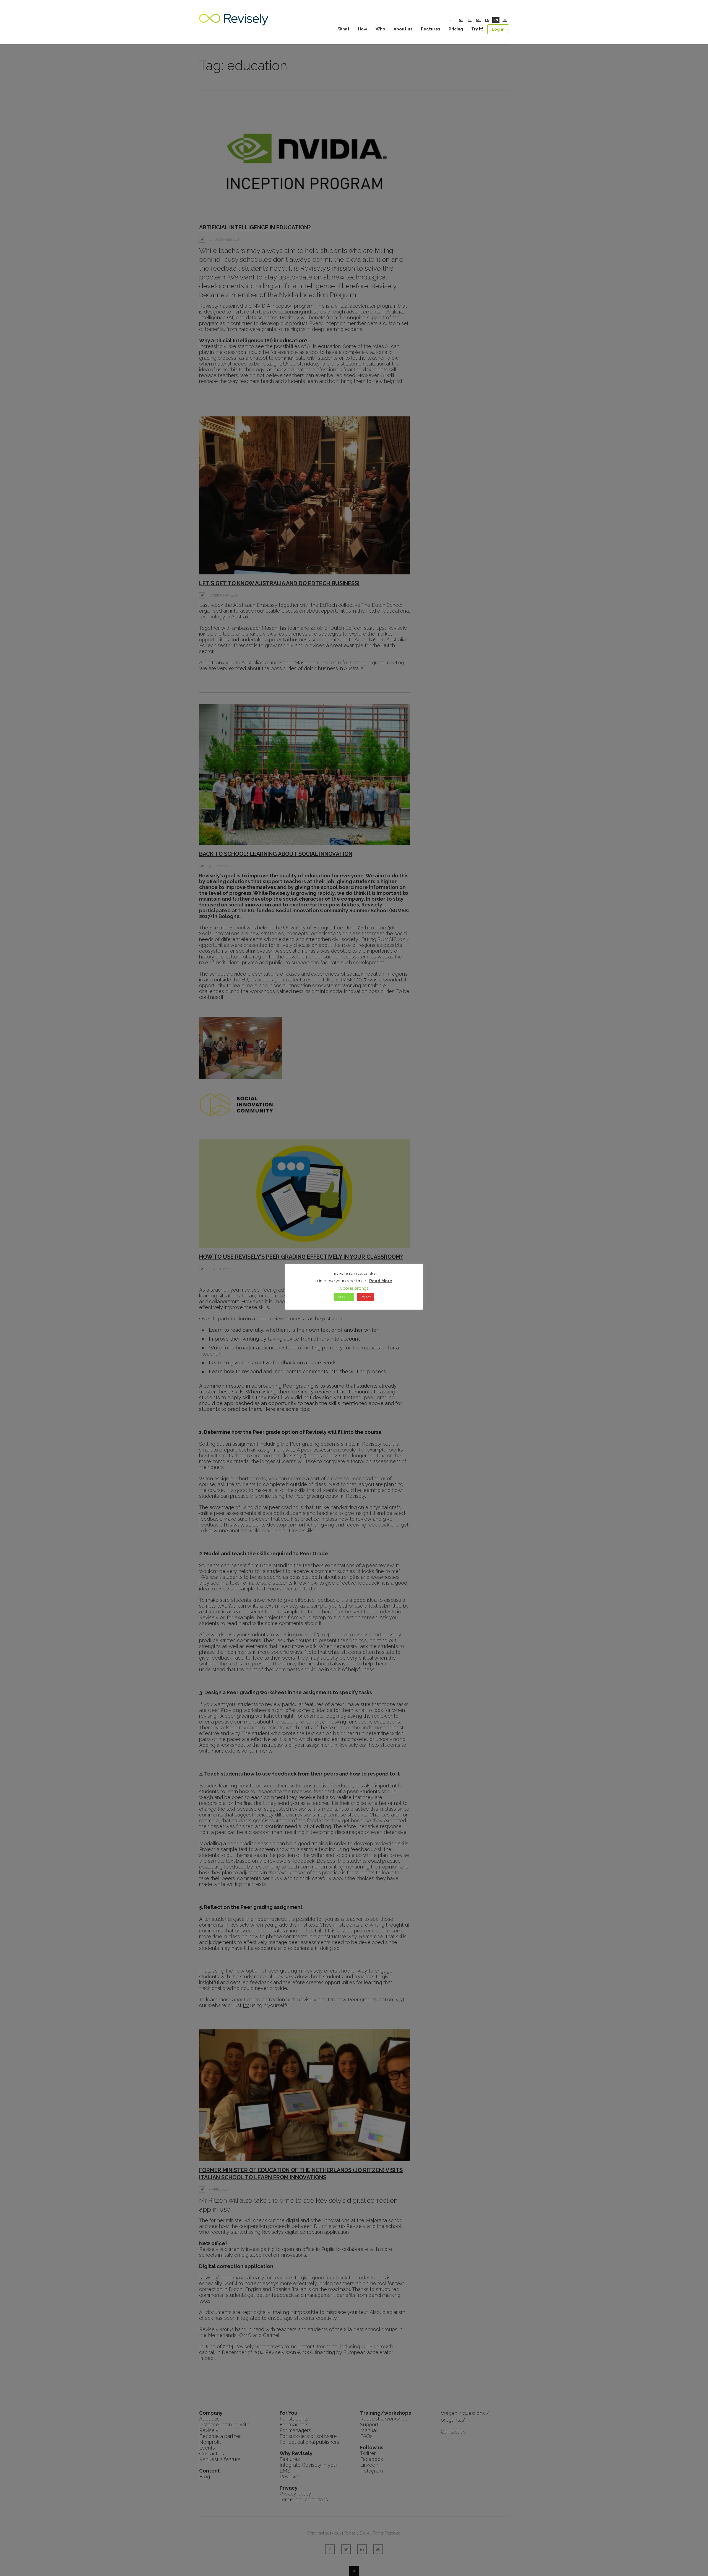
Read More (381, 1281)
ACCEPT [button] (344, 1297)
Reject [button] (365, 1297)
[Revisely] (234, 23)
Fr (470, 20)
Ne (461, 20)
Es (487, 20)
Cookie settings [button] (354, 1288)
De (505, 20)
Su (478, 20)
